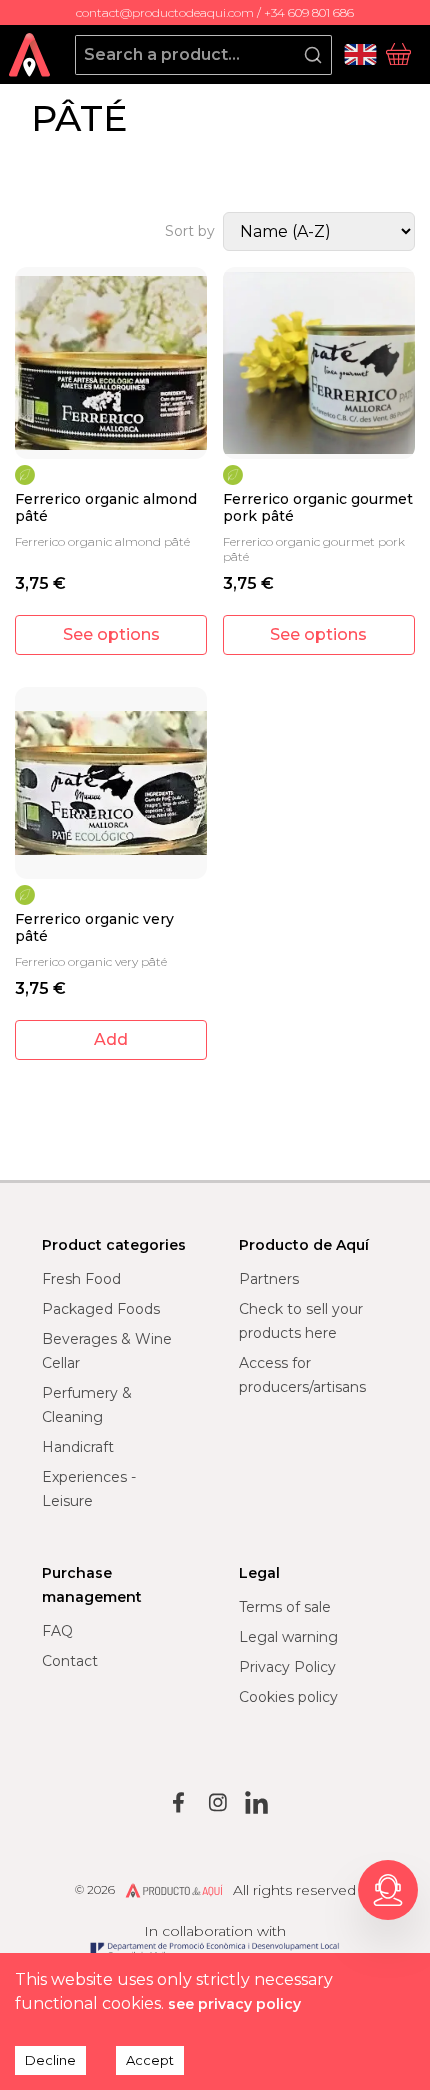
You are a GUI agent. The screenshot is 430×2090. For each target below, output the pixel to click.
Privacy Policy (287, 1667)
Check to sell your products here (301, 1321)
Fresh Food (81, 1279)
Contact (70, 1661)
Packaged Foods (101, 1309)
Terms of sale (285, 1607)
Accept (150, 2060)
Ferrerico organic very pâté (94, 928)
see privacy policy (234, 2004)
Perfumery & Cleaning (87, 1405)
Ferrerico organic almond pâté (106, 508)
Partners (269, 1279)
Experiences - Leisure (89, 1489)
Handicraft (78, 1447)
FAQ (57, 1631)
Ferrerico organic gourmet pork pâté (318, 508)
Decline (50, 2060)
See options (111, 634)
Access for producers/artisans (302, 1375)
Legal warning (288, 1637)
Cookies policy (288, 1697)
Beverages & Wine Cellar (107, 1351)
